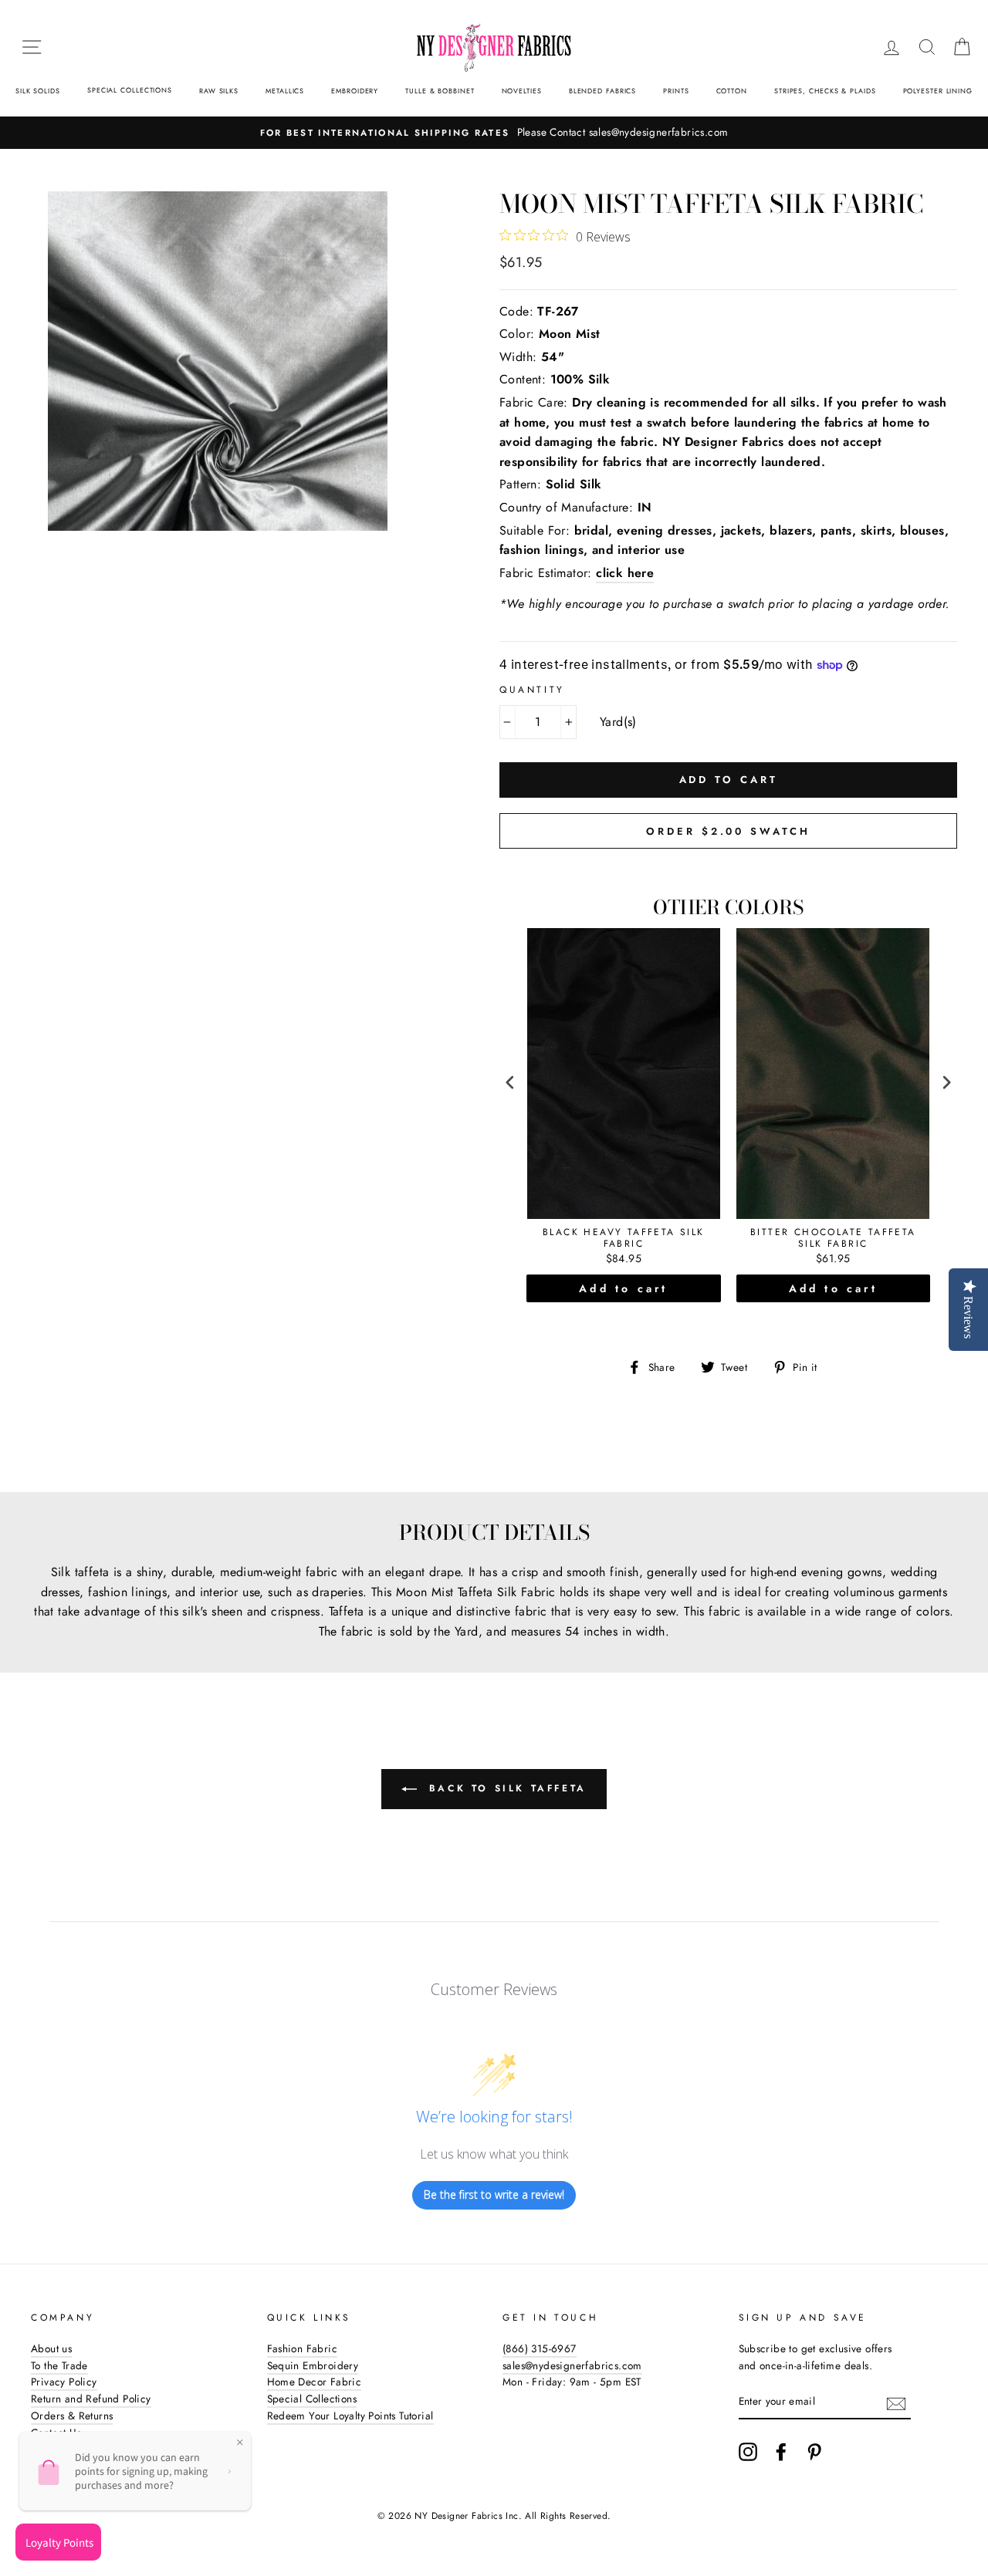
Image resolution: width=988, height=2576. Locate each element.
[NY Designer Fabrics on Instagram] (748, 2452)
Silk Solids (38, 91)
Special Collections (130, 90)
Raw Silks (219, 91)
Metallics (285, 91)
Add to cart (623, 1288)
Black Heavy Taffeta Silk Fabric (624, 1239)
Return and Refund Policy (91, 2399)
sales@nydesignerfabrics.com (572, 2365)
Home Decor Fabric (315, 2382)
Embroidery (355, 91)
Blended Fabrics (603, 91)
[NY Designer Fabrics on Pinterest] (814, 2452)
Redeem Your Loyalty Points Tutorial (350, 2416)
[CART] (962, 47)
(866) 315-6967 (540, 2348)
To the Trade (59, 2365)
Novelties (522, 91)
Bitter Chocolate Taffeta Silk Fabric (833, 1239)
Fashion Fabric (303, 2348)
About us (51, 2348)
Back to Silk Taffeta (505, 1788)
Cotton (732, 91)
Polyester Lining (938, 91)
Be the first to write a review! (494, 2194)
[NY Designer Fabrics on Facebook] (781, 2452)
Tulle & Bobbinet (440, 91)
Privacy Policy (64, 2382)
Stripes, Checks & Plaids (825, 91)
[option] (494, 133)
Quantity (532, 690)
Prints (676, 91)
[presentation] (510, 1083)
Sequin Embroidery (313, 2365)
